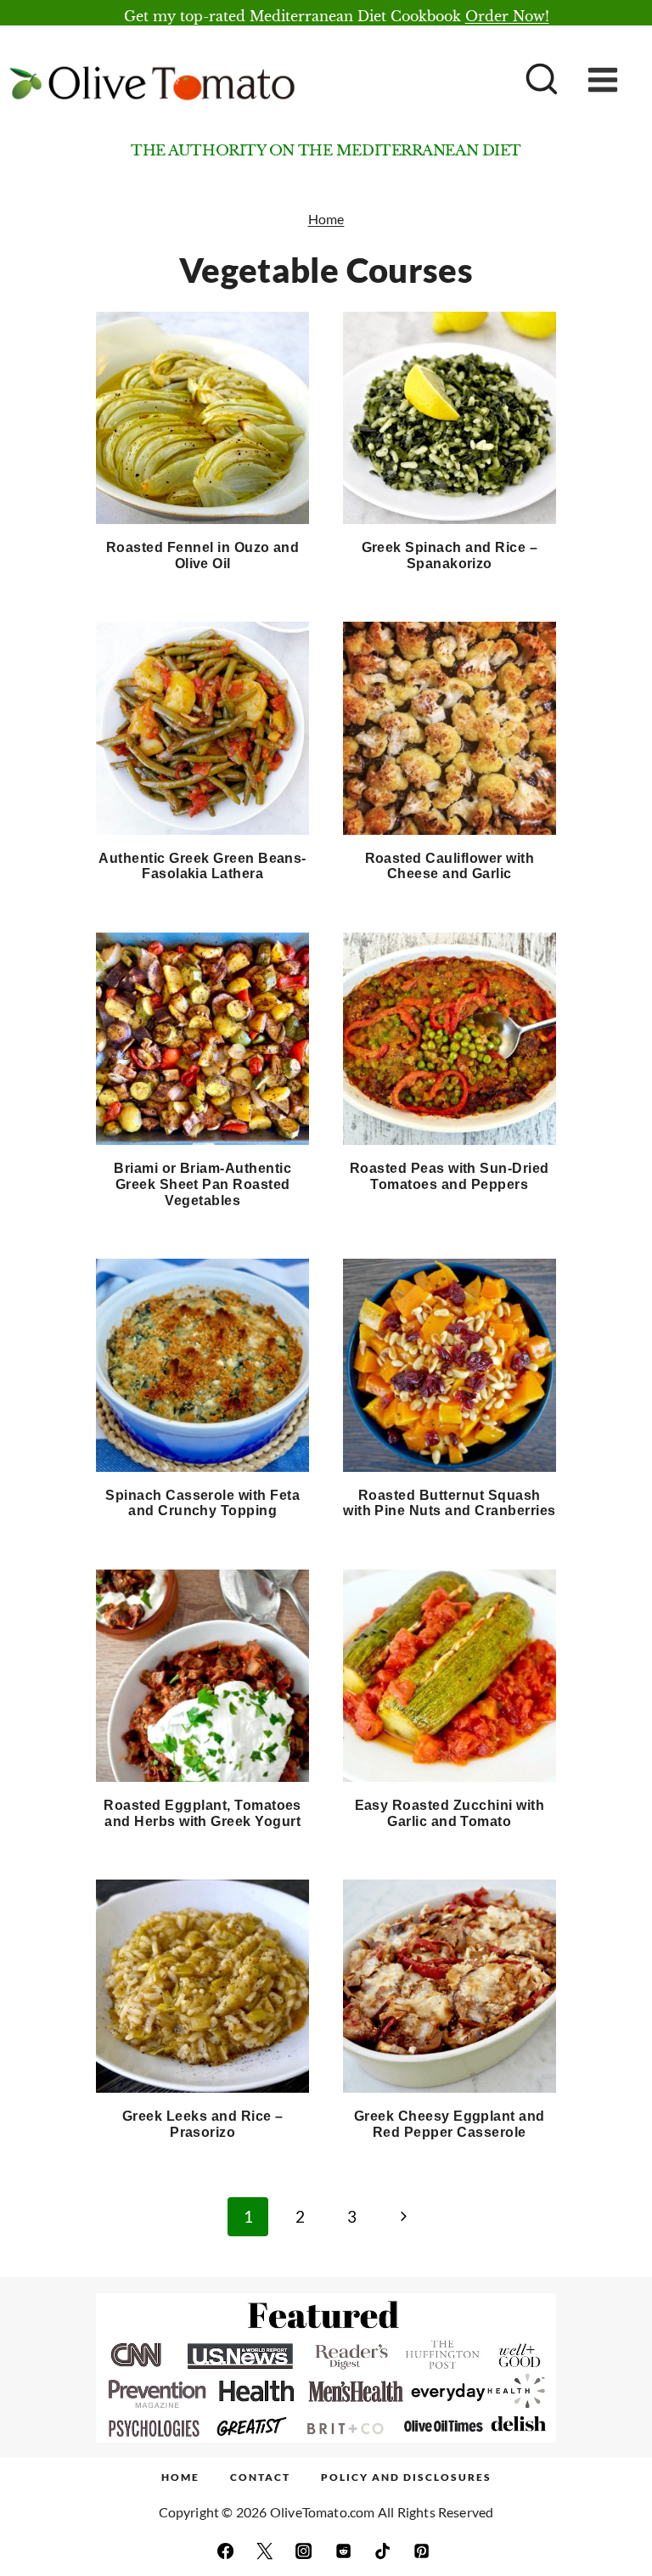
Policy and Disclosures (406, 2477)
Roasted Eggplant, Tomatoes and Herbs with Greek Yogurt (202, 1813)
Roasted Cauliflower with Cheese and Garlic (450, 866)
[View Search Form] (540, 81)
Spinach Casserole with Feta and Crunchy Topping (202, 1503)
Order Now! (507, 16)
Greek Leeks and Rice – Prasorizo (203, 2124)
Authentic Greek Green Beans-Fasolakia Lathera (202, 866)
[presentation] (202, 418)
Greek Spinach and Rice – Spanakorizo (450, 555)
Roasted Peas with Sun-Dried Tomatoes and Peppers (450, 1176)
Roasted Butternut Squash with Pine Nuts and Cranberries (449, 1503)
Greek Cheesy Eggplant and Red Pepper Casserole (450, 2124)
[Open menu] (615, 80)
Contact (260, 2477)
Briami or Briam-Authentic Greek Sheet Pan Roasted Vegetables (202, 1184)
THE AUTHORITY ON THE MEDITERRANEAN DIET (326, 151)
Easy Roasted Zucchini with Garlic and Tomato (450, 1813)
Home (326, 219)
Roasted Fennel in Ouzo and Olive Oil (202, 555)
